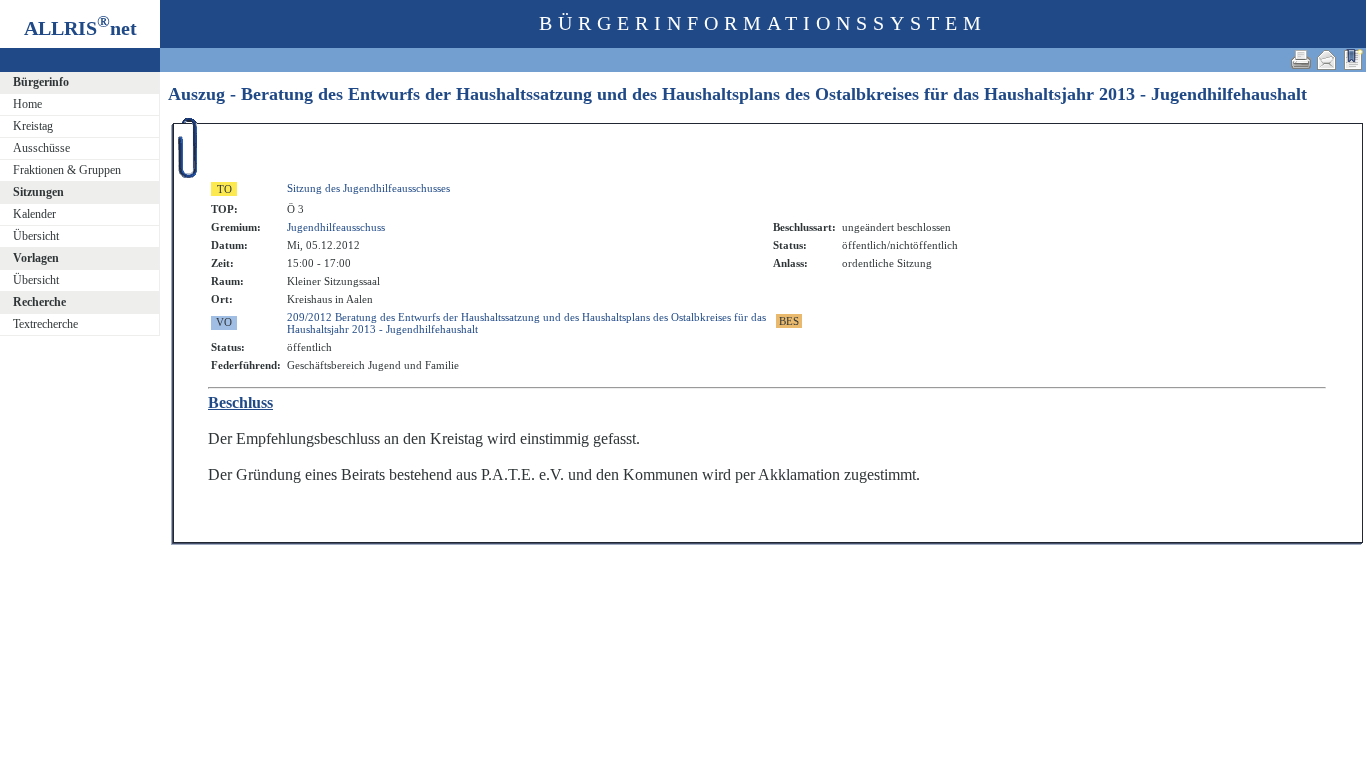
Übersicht (36, 236)
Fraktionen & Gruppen (67, 170)
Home (27, 104)
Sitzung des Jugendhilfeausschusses (368, 188)
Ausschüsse (41, 148)
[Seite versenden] (1327, 59)
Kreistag (33, 126)
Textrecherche (45, 324)
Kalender (34, 214)
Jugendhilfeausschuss (336, 227)
